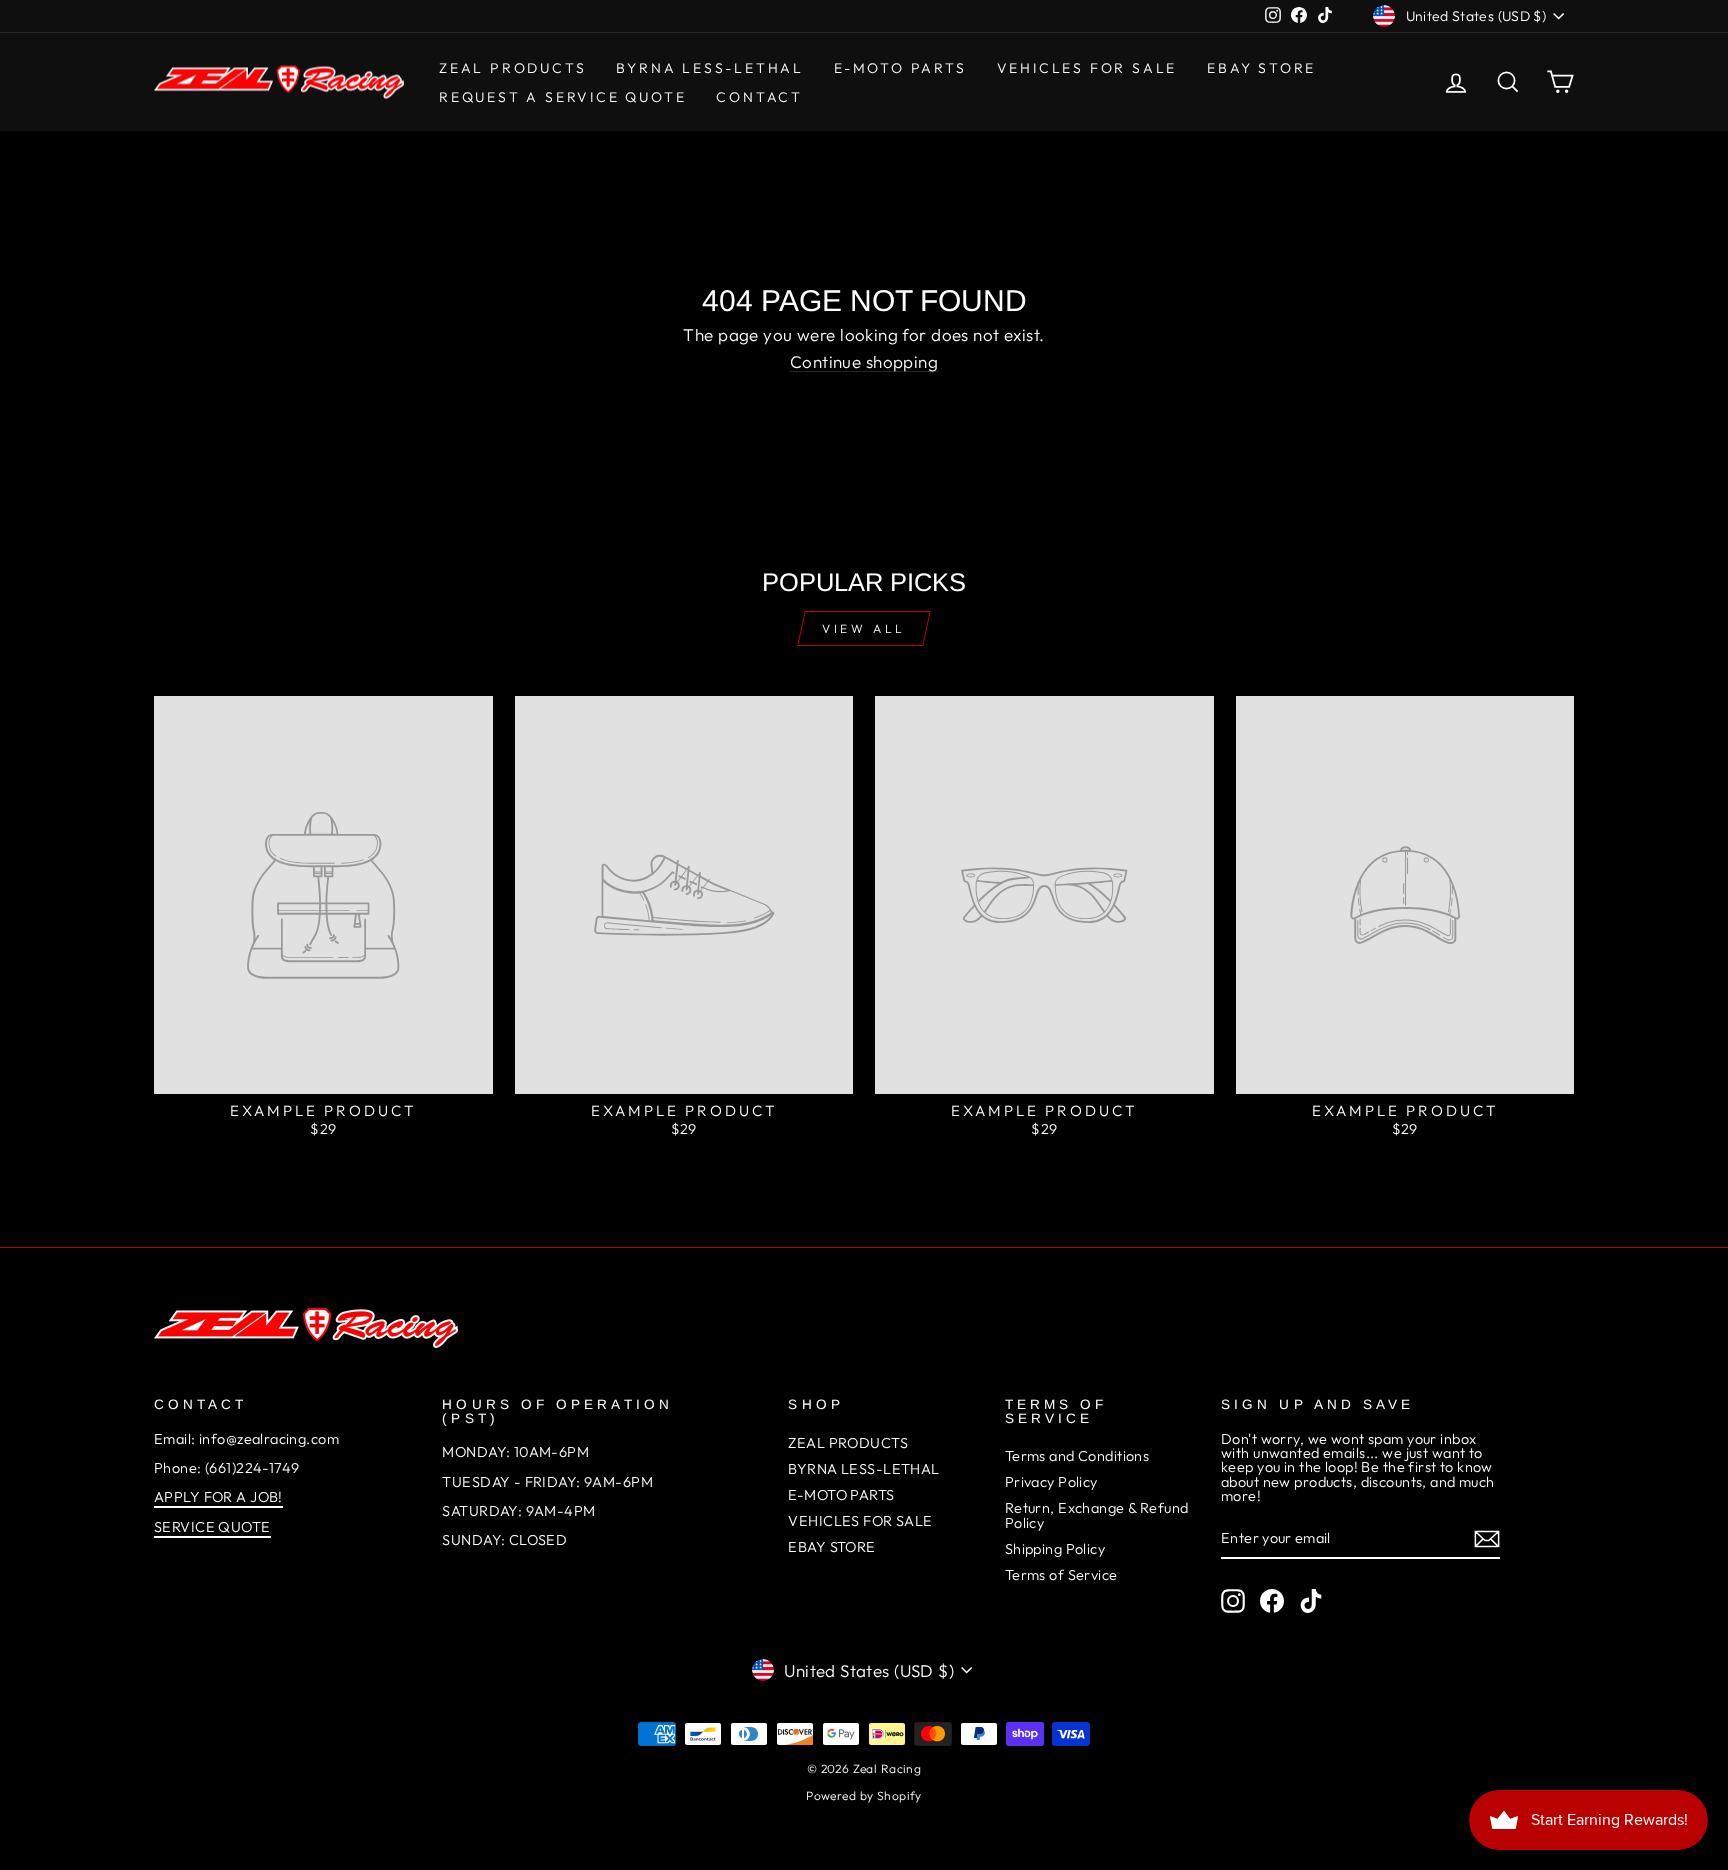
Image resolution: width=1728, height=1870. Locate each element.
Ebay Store (1261, 68)
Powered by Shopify (864, 1795)
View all (864, 628)
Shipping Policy (1055, 1549)
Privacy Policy (1051, 1482)
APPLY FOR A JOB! (218, 1497)
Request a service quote (562, 97)
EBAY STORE (831, 1547)
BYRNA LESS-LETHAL (710, 68)
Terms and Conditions (1077, 1456)
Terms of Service (1061, 1575)
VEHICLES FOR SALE (1087, 68)
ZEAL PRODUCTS (512, 68)
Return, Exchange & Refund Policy (1097, 1515)
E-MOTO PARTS (900, 68)
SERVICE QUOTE (212, 1527)
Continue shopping (864, 361)
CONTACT (759, 97)
